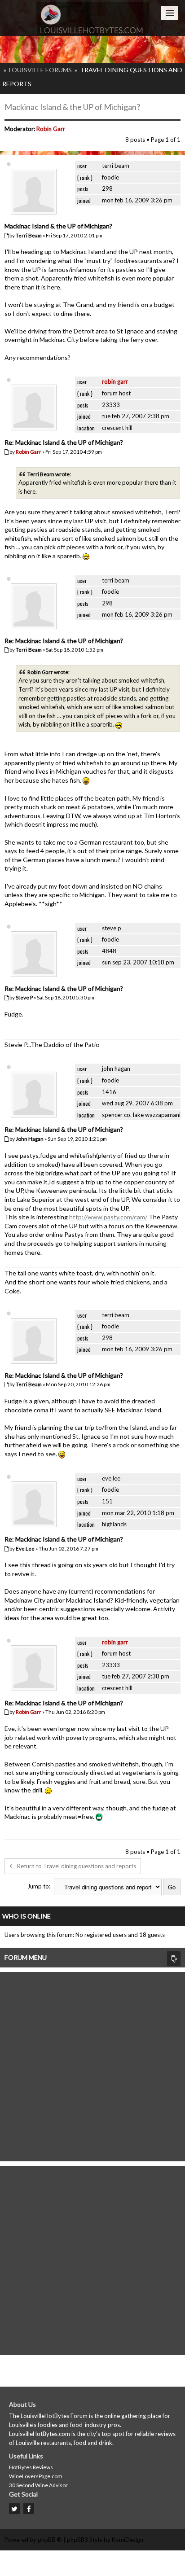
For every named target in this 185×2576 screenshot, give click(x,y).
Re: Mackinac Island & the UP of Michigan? (64, 442)
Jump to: (39, 1886)
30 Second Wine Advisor (38, 2485)
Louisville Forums (40, 70)
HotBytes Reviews (31, 2467)
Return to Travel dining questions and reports (77, 1866)
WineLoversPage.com (36, 2476)
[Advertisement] (92, 2064)
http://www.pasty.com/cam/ (108, 1217)
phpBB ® (50, 2540)
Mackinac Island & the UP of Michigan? (72, 107)
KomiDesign (128, 2540)
